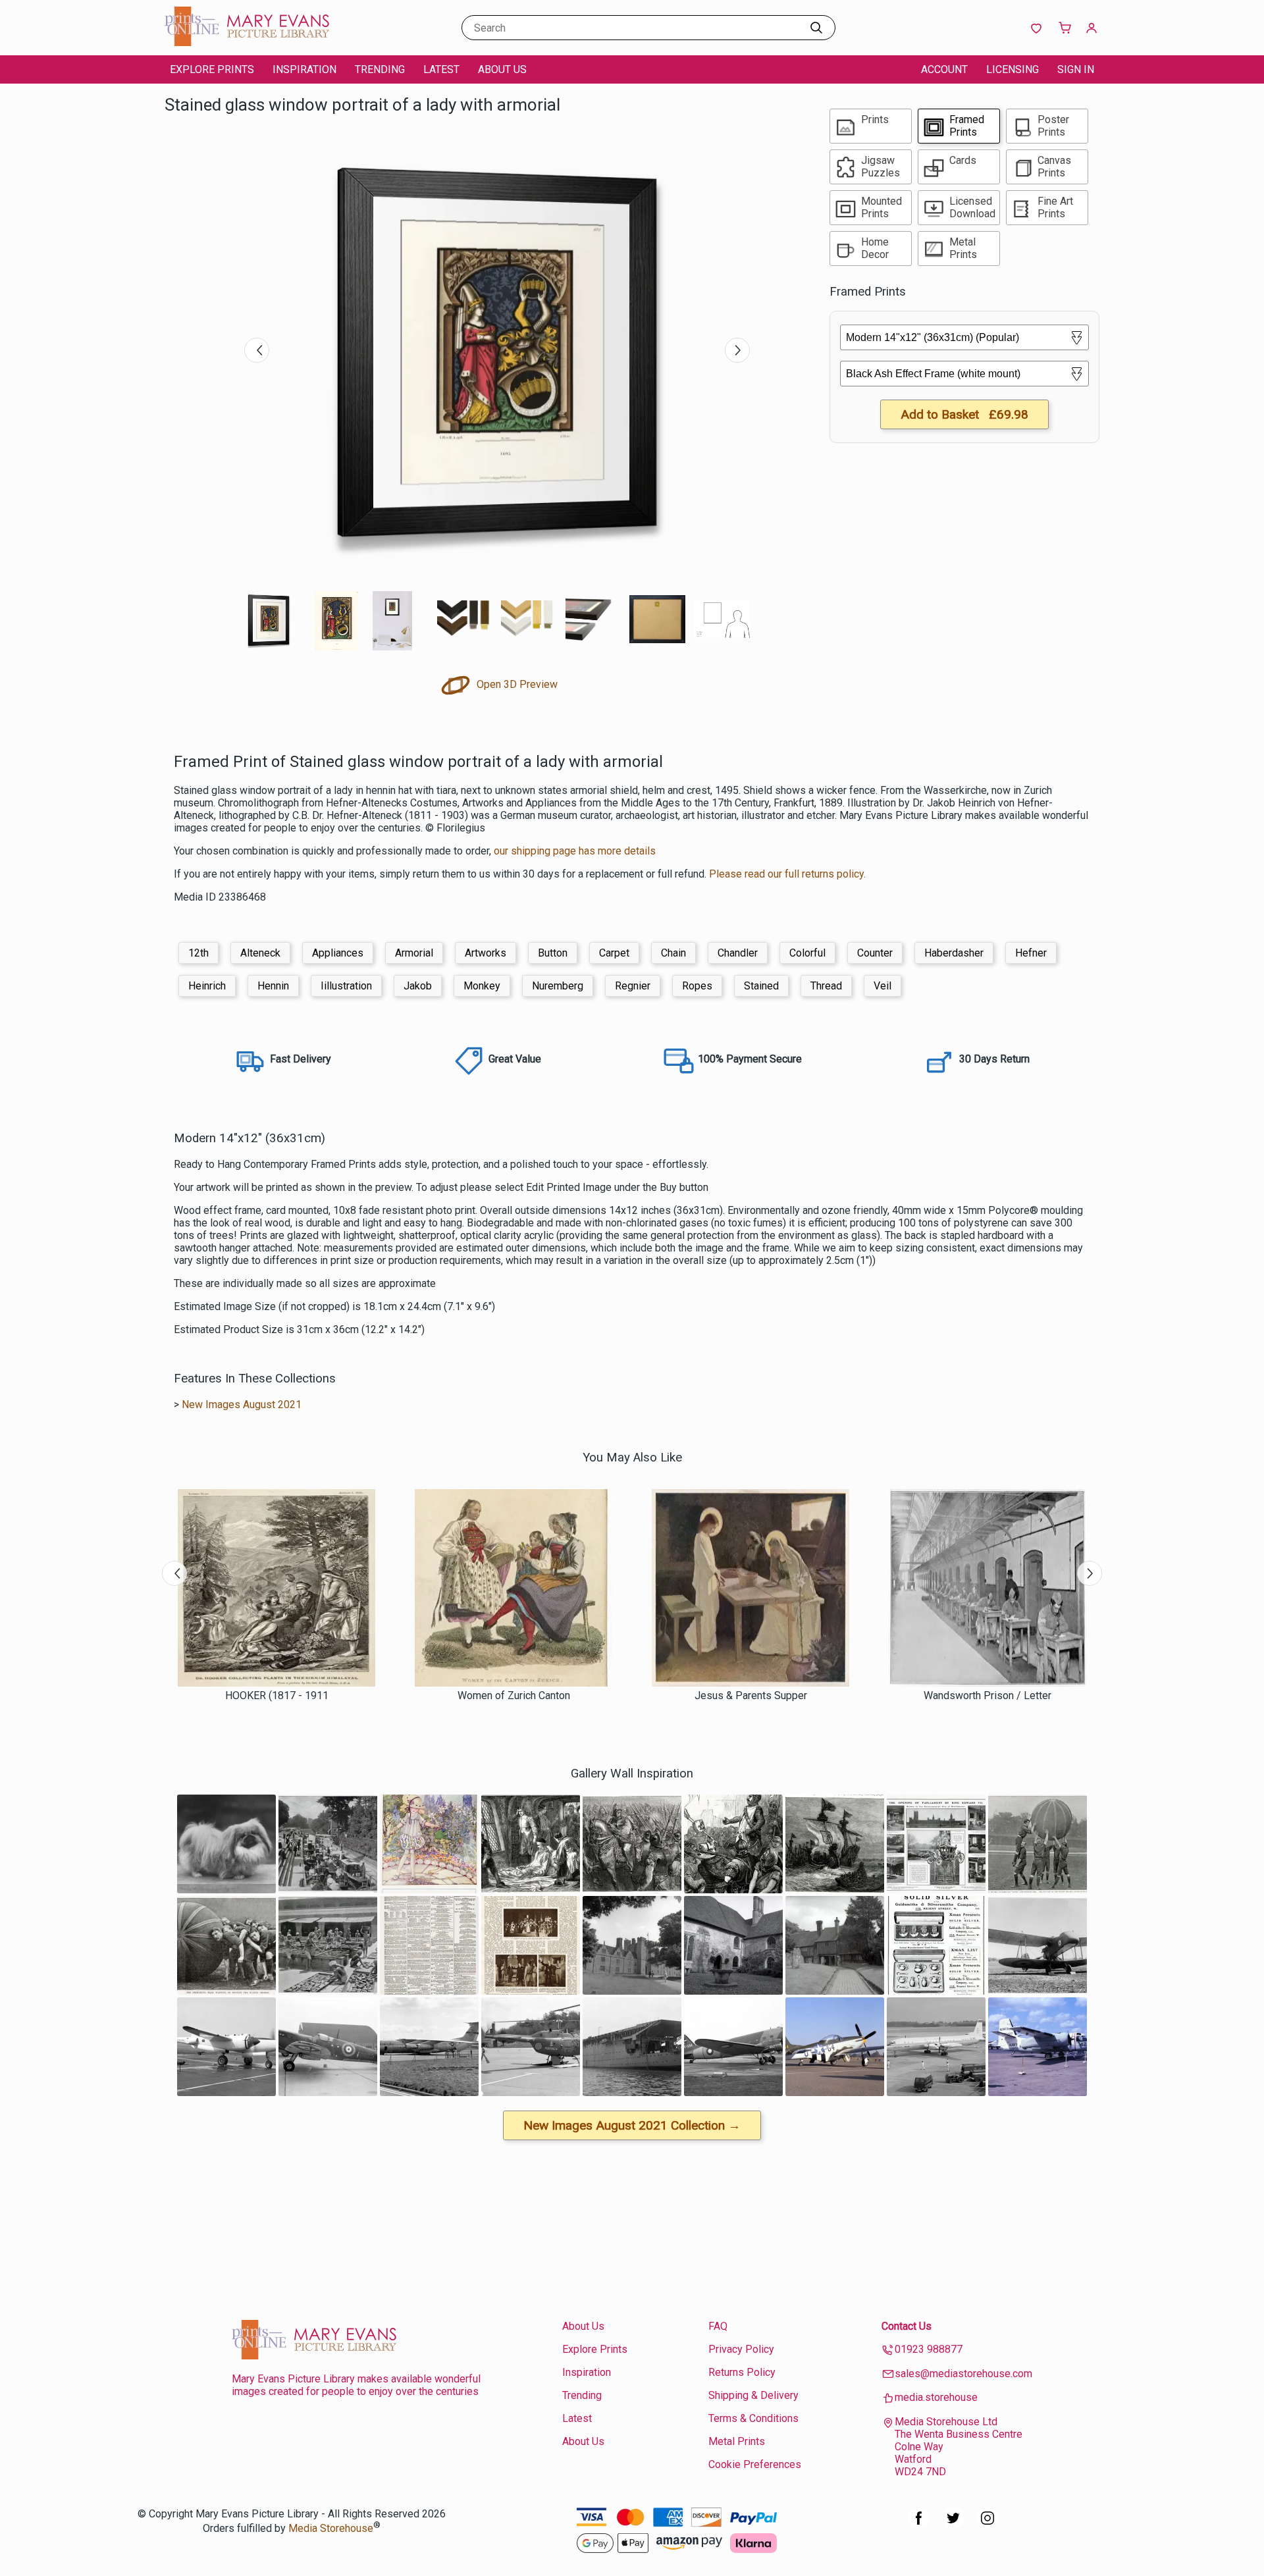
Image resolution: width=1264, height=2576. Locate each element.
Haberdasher (954, 953)
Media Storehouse (331, 2528)
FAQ (718, 2326)
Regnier (633, 986)
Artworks (486, 953)
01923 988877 (929, 2349)
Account (944, 69)
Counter (875, 953)
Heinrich (207, 986)
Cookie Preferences (755, 2464)
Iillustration (346, 986)
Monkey (482, 986)
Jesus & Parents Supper (751, 1695)
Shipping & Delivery (753, 2395)
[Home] (247, 42)
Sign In (1076, 69)
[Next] (737, 350)
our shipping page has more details (575, 851)
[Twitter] (953, 2525)
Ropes (697, 986)
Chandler (738, 953)
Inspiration (304, 69)
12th (198, 953)
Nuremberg (558, 986)
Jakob (418, 986)
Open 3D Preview (516, 684)
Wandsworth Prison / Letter (987, 1695)
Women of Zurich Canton (514, 1695)
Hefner (1031, 953)
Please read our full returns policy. (787, 874)
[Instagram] (987, 2525)
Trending (380, 69)
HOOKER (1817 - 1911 (277, 1695)
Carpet (614, 953)
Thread (826, 986)
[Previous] (257, 350)
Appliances (338, 953)
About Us (502, 69)
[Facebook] (919, 2525)
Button (553, 953)
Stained (761, 986)
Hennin (273, 986)
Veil (882, 986)
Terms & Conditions (753, 2418)
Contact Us (907, 2326)
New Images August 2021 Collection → (632, 2125)
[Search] (816, 28)
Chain (673, 953)
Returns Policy (742, 2372)
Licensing (1013, 69)
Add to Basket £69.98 (964, 414)
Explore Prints (212, 69)
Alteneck (260, 953)
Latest (441, 69)
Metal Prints (737, 2441)
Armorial (414, 953)
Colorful (807, 953)
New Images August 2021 (242, 1405)
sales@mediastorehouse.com (963, 2374)
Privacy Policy (741, 2349)
